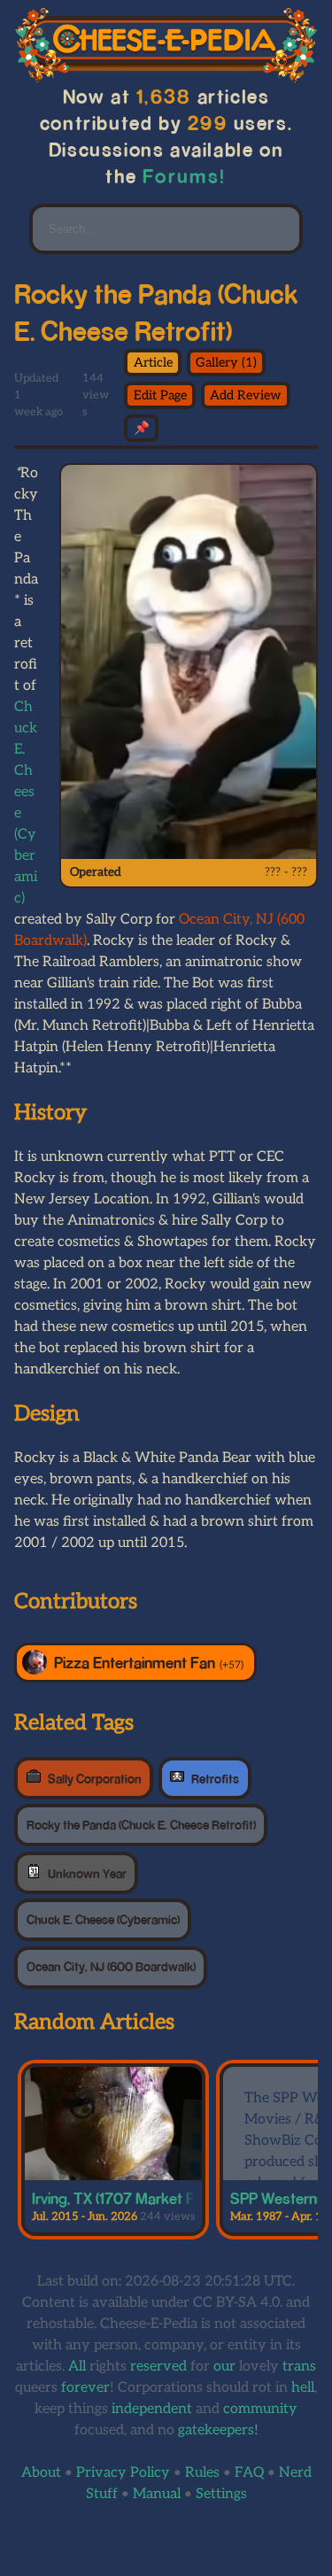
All (77, 2367)
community (260, 2409)
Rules (202, 2473)
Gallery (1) (226, 363)
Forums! (184, 176)
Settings (221, 2494)
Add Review (246, 395)
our (224, 2367)
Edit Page (160, 395)
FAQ (249, 2473)
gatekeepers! (218, 2430)
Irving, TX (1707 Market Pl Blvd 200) (149, 2198)
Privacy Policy (123, 2473)
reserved (158, 2367)
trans (299, 2367)
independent (152, 2409)
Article (153, 363)
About (41, 2473)
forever (85, 2388)
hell (303, 2388)
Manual (157, 2494)
